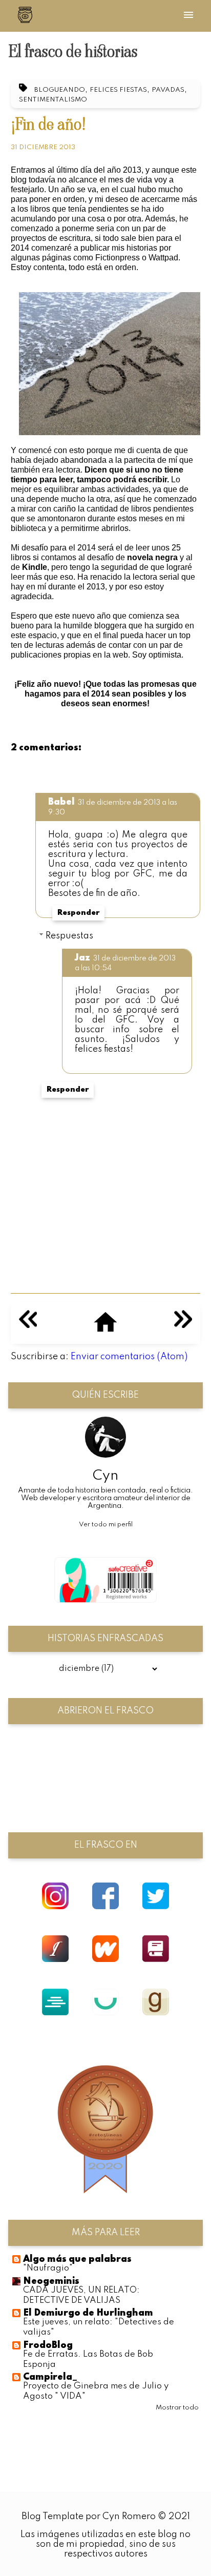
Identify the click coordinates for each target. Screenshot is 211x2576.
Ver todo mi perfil (106, 1525)
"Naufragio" (48, 2268)
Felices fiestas (118, 90)
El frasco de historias (73, 51)
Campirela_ (50, 2377)
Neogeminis (51, 2281)
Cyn (105, 1476)
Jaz (82, 958)
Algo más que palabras (77, 2259)
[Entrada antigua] (183, 1325)
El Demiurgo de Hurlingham (88, 2313)
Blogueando (60, 90)
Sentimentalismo (53, 100)
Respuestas (69, 935)
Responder (78, 913)
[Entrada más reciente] (28, 1325)
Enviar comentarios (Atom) (129, 1357)
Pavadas (168, 90)
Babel (61, 802)
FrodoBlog (48, 2345)
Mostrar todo (177, 2408)
